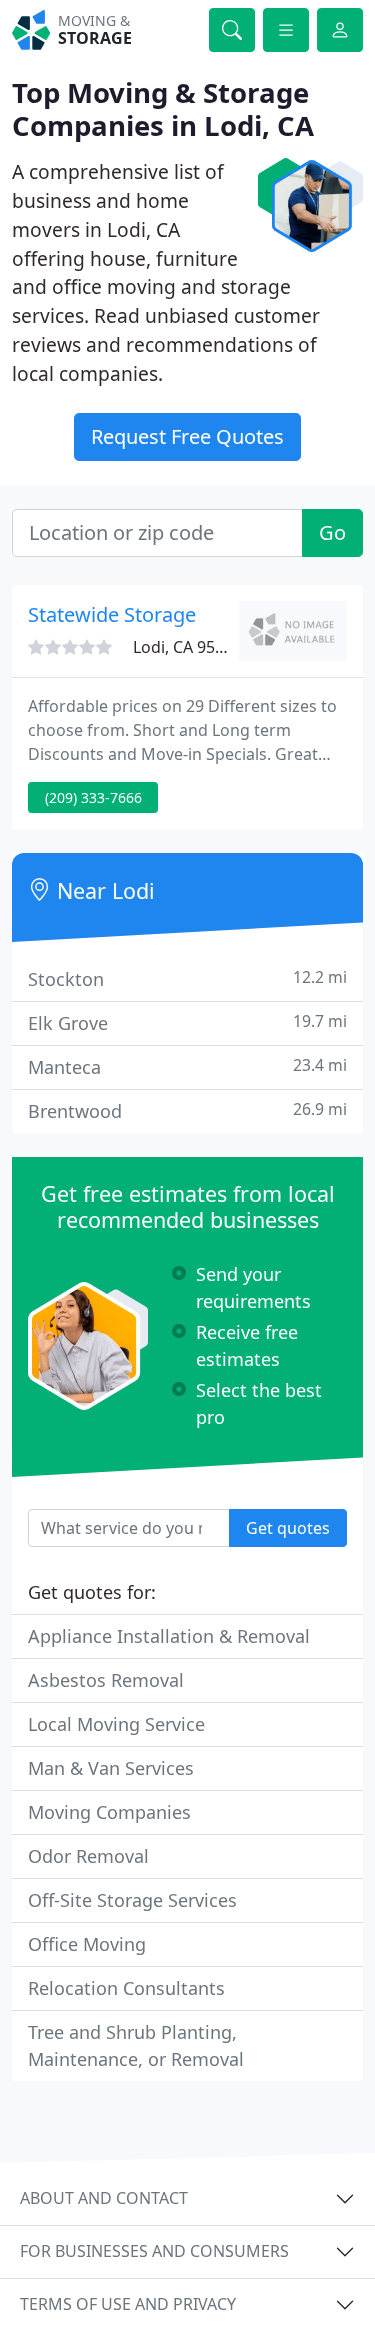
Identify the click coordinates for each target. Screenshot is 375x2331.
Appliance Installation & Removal (169, 1636)
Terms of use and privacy (128, 2304)
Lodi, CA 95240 (187, 647)
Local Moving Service (116, 1724)
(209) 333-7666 (93, 797)
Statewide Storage (112, 614)
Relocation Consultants (126, 1988)
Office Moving (87, 1944)
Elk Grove (187, 1022)
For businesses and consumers (154, 2251)
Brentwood (187, 1110)
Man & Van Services (111, 1768)
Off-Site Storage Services (132, 1900)
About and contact (104, 2198)
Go (332, 532)
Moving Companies (109, 1812)
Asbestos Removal (106, 1680)
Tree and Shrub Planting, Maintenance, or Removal (136, 2045)
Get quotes (288, 1528)
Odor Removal (88, 1856)
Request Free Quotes (187, 436)
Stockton (187, 978)
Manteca (187, 1066)
